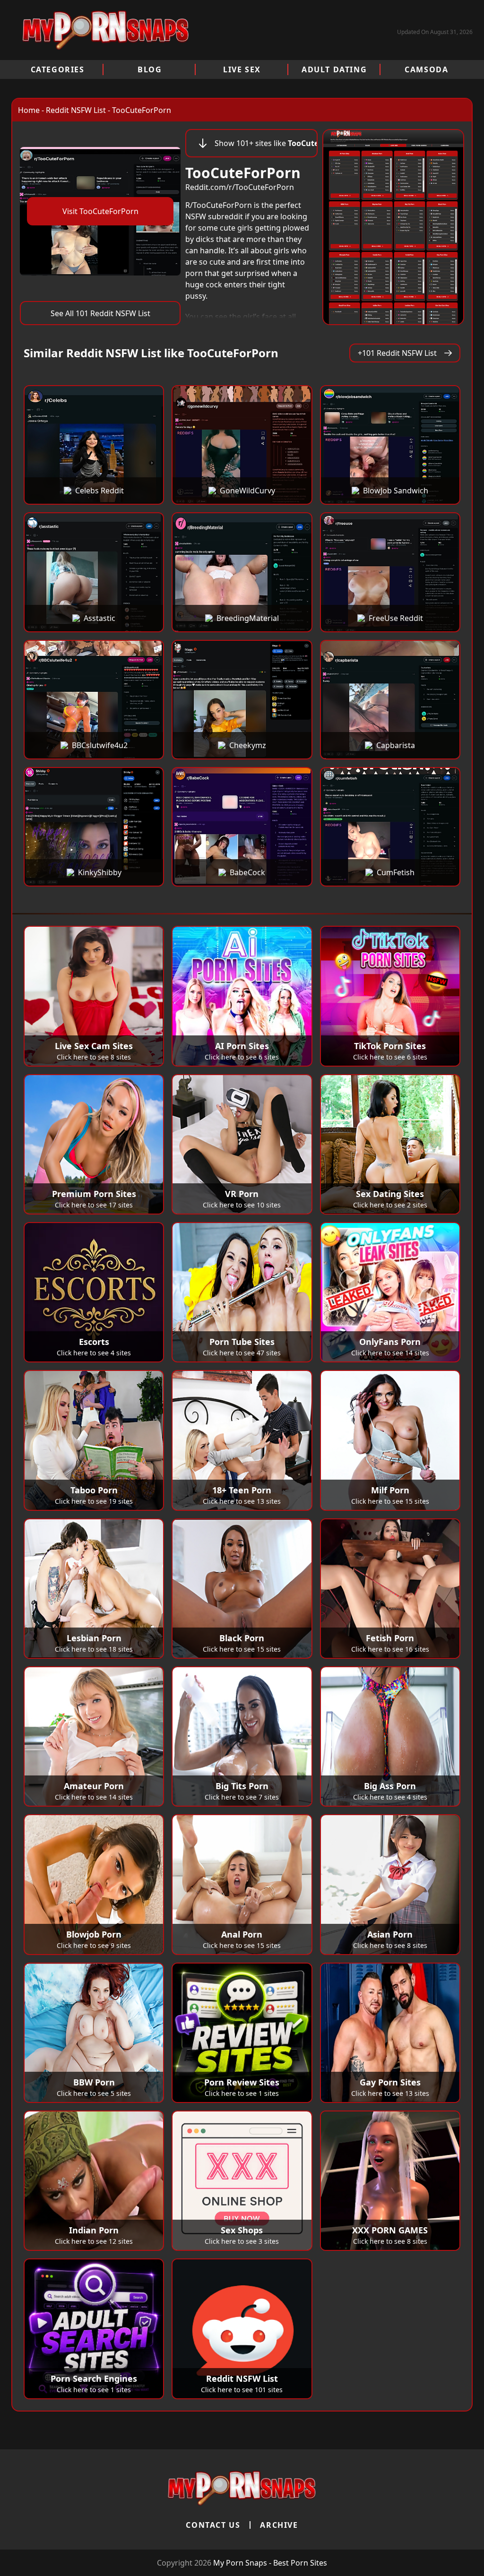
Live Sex (242, 69)
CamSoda (426, 69)
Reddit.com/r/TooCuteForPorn (240, 187)
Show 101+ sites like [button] (266, 143)
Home (29, 110)
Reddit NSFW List (76, 110)
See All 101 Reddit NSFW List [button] (100, 313)
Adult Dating (334, 69)
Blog (150, 69)
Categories (58, 69)
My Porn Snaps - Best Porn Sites (270, 2563)
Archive (279, 2525)
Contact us (213, 2525)
